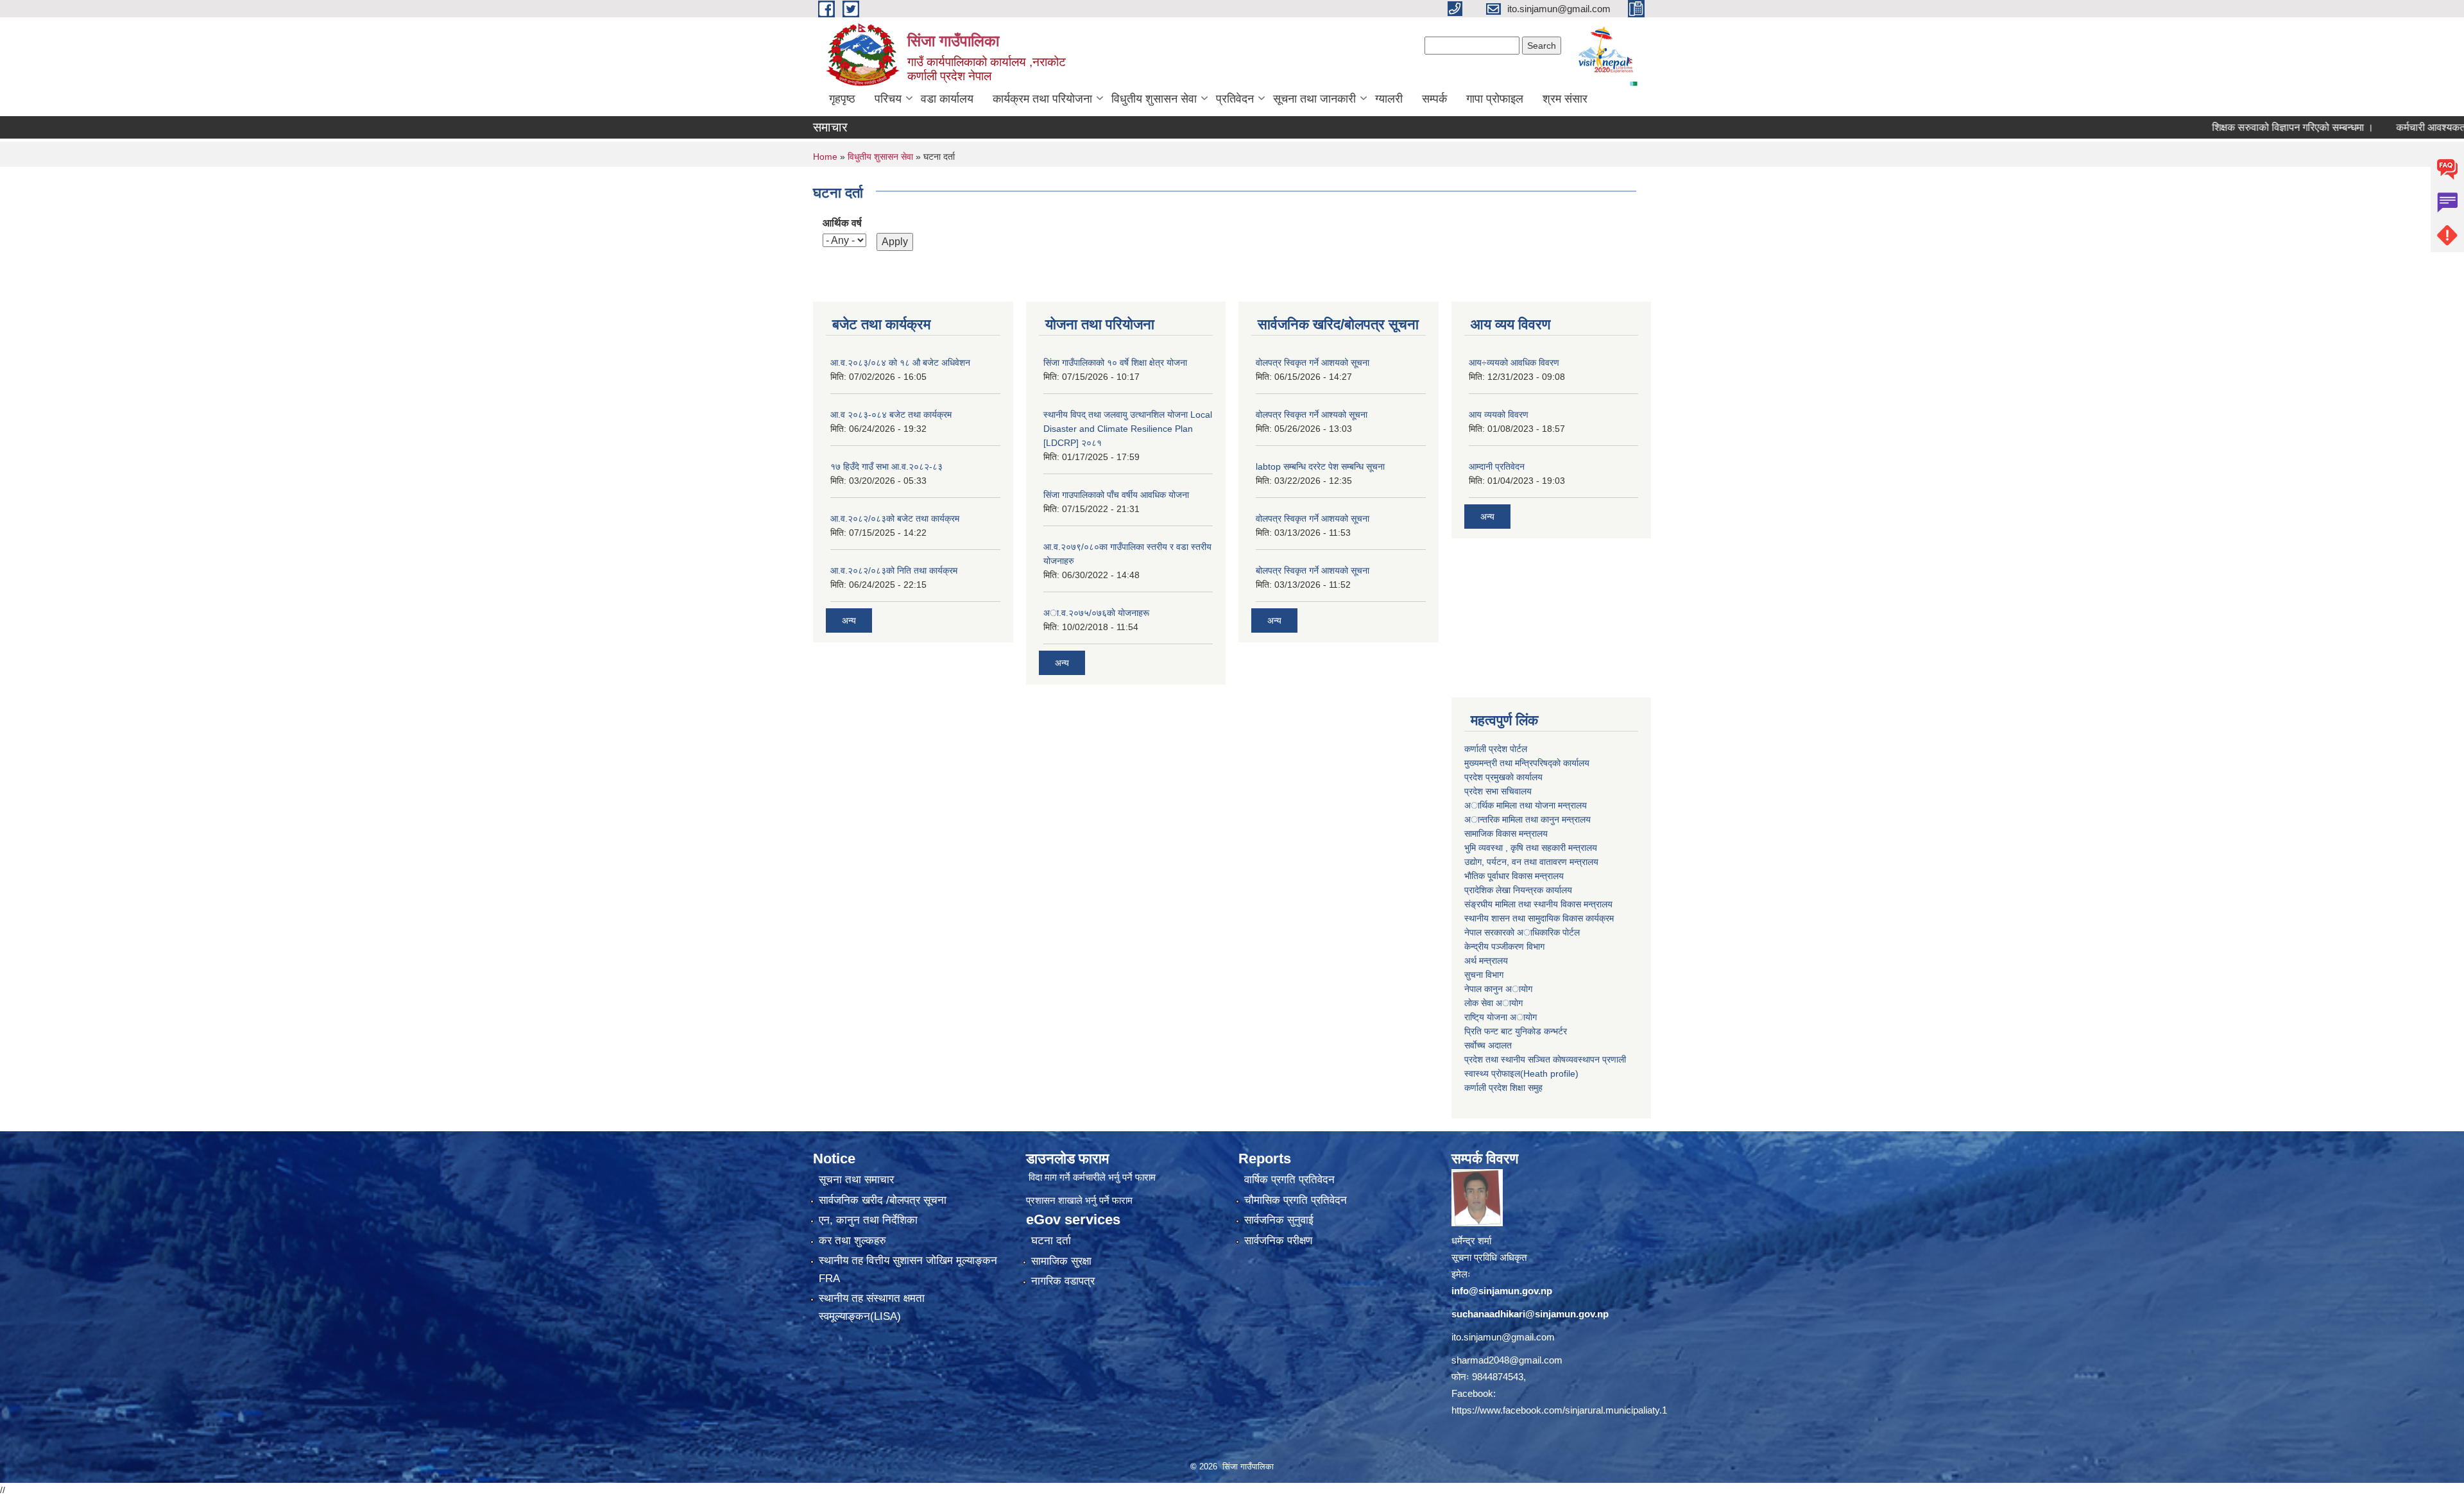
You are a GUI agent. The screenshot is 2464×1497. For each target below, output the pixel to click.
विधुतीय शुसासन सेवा (1154, 99)
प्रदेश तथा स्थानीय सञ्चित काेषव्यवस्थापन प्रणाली (1545, 1059)
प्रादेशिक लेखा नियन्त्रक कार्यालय (1518, 890)
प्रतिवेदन (1235, 99)
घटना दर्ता (1051, 1241)
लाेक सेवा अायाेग (1493, 1003)
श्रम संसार (1565, 99)
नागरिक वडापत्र (1063, 1281)
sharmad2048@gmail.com (1507, 1360)
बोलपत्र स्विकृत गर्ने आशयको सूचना (1313, 570)
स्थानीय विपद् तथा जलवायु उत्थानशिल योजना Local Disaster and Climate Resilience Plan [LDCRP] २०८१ (1128, 429)
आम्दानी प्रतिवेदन (1497, 466)
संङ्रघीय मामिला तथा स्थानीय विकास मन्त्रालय (1538, 904)
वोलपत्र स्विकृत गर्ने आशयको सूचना (1313, 363)
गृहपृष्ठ (842, 99)
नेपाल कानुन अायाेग (1498, 989)
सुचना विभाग (1484, 975)
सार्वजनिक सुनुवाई (1279, 1220)
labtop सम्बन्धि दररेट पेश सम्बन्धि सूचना (1320, 466)
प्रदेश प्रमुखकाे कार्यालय (1503, 777)
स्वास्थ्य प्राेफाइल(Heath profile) (1521, 1074)
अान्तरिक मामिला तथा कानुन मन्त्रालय (1527, 819)
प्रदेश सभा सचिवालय (1498, 791)
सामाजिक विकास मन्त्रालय (1506, 834)
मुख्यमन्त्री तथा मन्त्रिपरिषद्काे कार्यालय (1527, 763)
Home (825, 157)
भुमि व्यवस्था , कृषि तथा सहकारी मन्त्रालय (1531, 848)
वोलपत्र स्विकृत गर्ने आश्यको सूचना (1312, 415)
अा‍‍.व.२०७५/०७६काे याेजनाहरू (1096, 613)
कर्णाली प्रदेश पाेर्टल (1496, 749)
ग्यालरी (1389, 99)
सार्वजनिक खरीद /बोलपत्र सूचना (883, 1200)
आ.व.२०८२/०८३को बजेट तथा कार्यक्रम (895, 518)
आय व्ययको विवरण (1499, 415)
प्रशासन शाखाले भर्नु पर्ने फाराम (1079, 1200)
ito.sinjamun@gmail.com (1503, 1337)
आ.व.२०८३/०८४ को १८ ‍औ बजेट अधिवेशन (900, 363)
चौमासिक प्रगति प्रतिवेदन (1296, 1200)
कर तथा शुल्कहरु (852, 1241)
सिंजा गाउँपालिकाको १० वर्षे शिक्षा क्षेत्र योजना (1115, 363)
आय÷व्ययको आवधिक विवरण (1514, 363)
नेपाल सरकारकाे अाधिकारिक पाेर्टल (1522, 932)
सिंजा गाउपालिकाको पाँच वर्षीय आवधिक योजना (1116, 495)
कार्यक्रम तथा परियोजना (1042, 99)
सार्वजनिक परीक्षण (1278, 1241)
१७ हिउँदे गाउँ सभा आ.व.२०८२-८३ (886, 466)
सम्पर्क (1434, 99)
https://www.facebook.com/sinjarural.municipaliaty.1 (1559, 1410)
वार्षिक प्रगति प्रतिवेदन (1289, 1180)
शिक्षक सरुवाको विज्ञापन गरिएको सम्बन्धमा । (2225, 127)
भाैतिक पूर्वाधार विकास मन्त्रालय (1514, 876)
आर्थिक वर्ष (842, 223)
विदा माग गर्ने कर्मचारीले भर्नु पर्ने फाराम (1092, 1177)
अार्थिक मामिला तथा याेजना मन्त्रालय (1526, 805)
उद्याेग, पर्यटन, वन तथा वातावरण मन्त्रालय (1531, 862)
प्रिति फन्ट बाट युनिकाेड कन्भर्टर (1516, 1031)
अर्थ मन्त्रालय (1486, 961)
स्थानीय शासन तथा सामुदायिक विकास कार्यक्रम (1539, 918)
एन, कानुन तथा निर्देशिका (868, 1220)
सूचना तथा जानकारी (1314, 99)
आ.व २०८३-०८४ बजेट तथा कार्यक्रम (891, 415)
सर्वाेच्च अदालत (1488, 1045)
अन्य (849, 620)
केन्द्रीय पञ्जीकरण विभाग (1504, 946)
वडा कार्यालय (947, 99)
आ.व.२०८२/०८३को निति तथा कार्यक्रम (894, 570)
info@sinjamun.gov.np (1502, 1291)
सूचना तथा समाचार (856, 1180)
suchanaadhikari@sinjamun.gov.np (1530, 1314)
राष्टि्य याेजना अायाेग (1501, 1017)
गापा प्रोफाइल (1495, 99)
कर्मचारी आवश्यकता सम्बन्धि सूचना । (2396, 127)
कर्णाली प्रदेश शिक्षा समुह (1503, 1088)
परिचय (888, 99)
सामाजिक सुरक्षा (1061, 1261)
